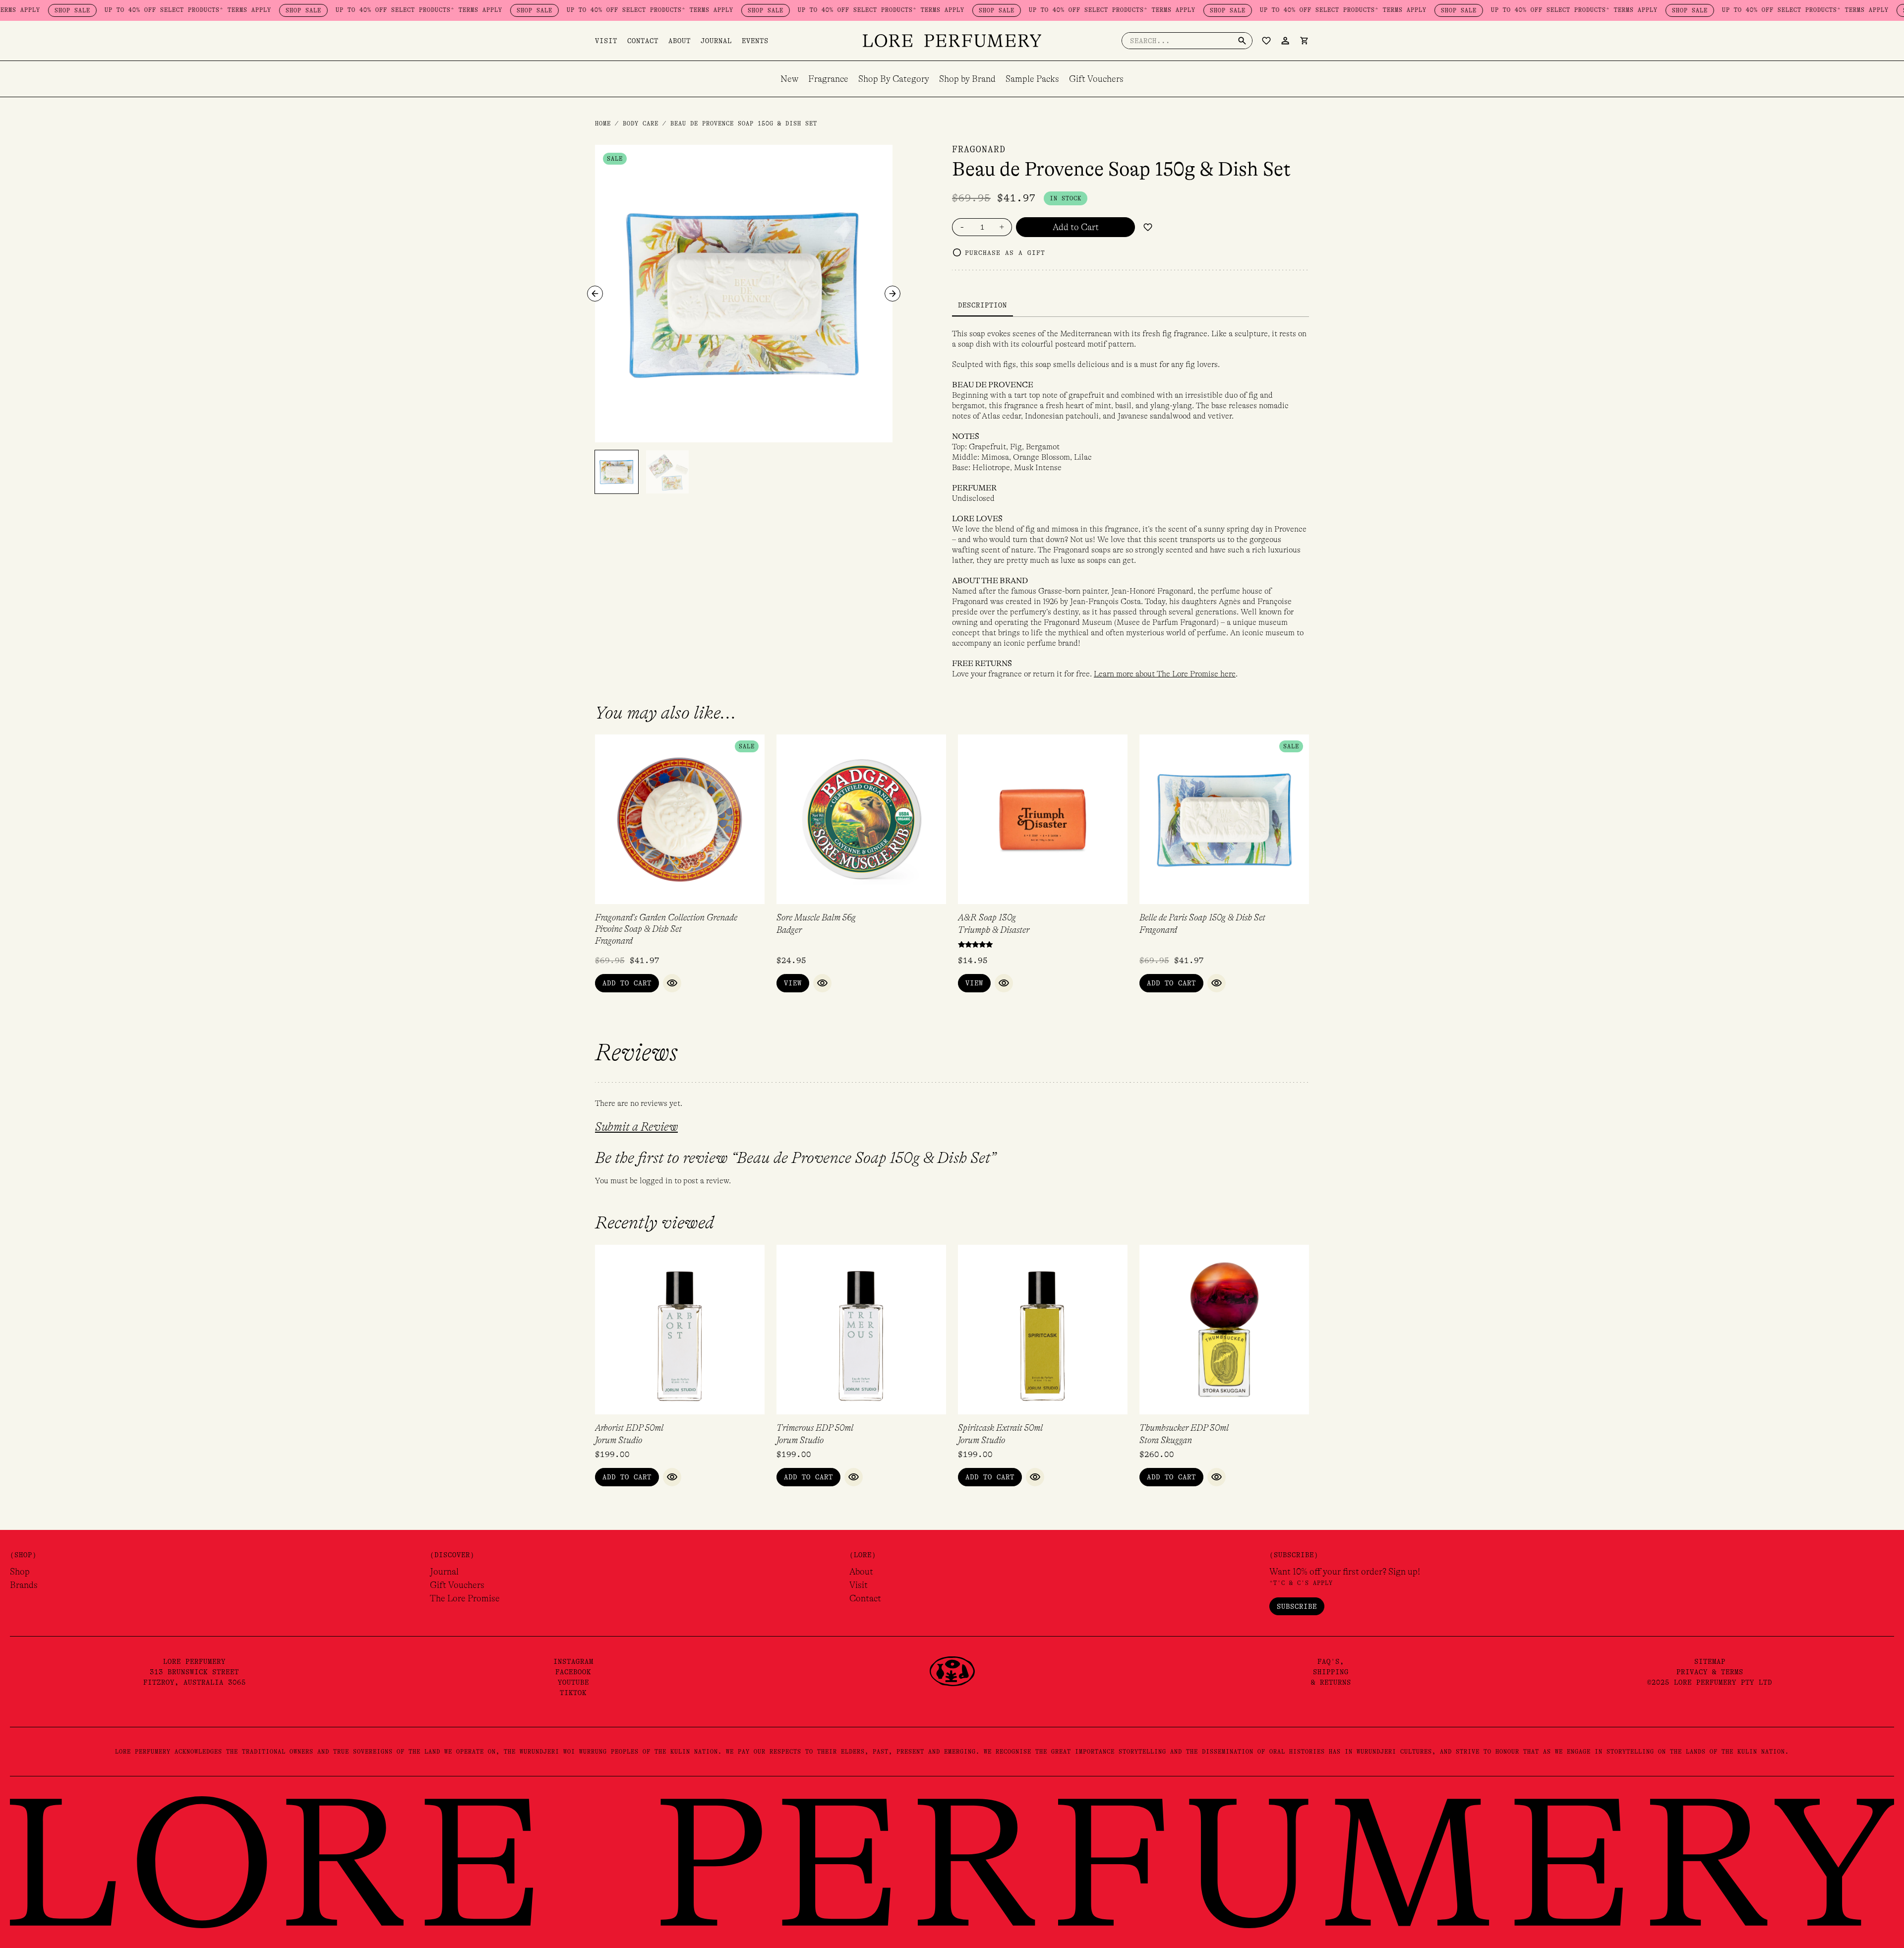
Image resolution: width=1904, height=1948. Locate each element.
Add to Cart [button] (627, 983)
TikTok (573, 1693)
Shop (20, 1572)
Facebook (573, 1672)
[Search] (1242, 41)
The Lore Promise (465, 1598)
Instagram (573, 1661)
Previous (595, 294)
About (680, 41)
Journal (716, 41)
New (789, 79)
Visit (606, 41)
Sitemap (1710, 1661)
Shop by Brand (967, 79)
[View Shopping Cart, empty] (1304, 41)
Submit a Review (636, 1127)
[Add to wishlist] (1148, 227)
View (793, 983)
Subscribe (1297, 1606)
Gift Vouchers (1096, 79)
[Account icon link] (1285, 41)
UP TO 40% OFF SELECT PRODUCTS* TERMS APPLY (107, 10)
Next (892, 294)
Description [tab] (982, 305)
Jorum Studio (619, 1440)
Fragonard (979, 149)
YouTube (573, 1682)
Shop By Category (894, 79)
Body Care (641, 123)
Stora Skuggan (1166, 1440)
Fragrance (828, 79)
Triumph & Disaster (994, 930)
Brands (24, 1585)
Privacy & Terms (1710, 1672)
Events (755, 41)
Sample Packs (1032, 79)
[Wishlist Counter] (1266, 41)
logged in (656, 1181)
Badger (789, 930)
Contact (643, 41)
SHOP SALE (223, 10)
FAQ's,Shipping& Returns (1331, 1672)
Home (603, 123)
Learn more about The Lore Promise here (1165, 674)
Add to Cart (1076, 227)
